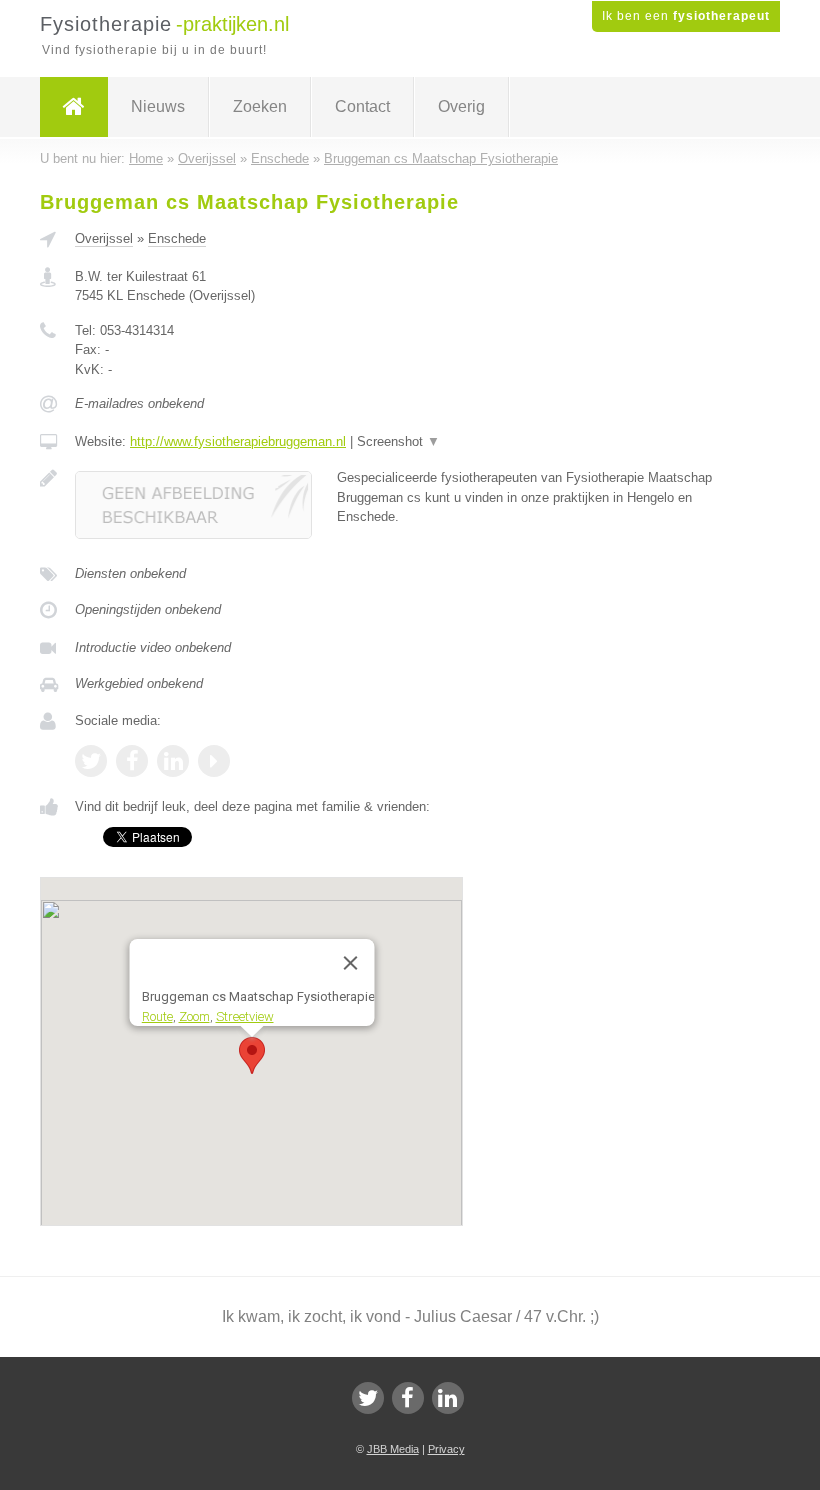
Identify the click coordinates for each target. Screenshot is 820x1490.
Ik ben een (686, 16)
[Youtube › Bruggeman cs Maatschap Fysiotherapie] (214, 761)
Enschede (177, 238)
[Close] (350, 963)
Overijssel (104, 238)
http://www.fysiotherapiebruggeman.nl (238, 441)
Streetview (244, 1015)
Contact (362, 106)
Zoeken (260, 106)
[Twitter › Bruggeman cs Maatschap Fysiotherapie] (91, 761)
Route (156, 1015)
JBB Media (393, 1449)
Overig (461, 106)
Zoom (193, 1015)
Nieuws (158, 106)
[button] (252, 1055)
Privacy (446, 1449)
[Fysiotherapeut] (74, 107)
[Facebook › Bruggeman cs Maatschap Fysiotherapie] (132, 761)
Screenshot (398, 441)
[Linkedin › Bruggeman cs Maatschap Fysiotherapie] (173, 761)
